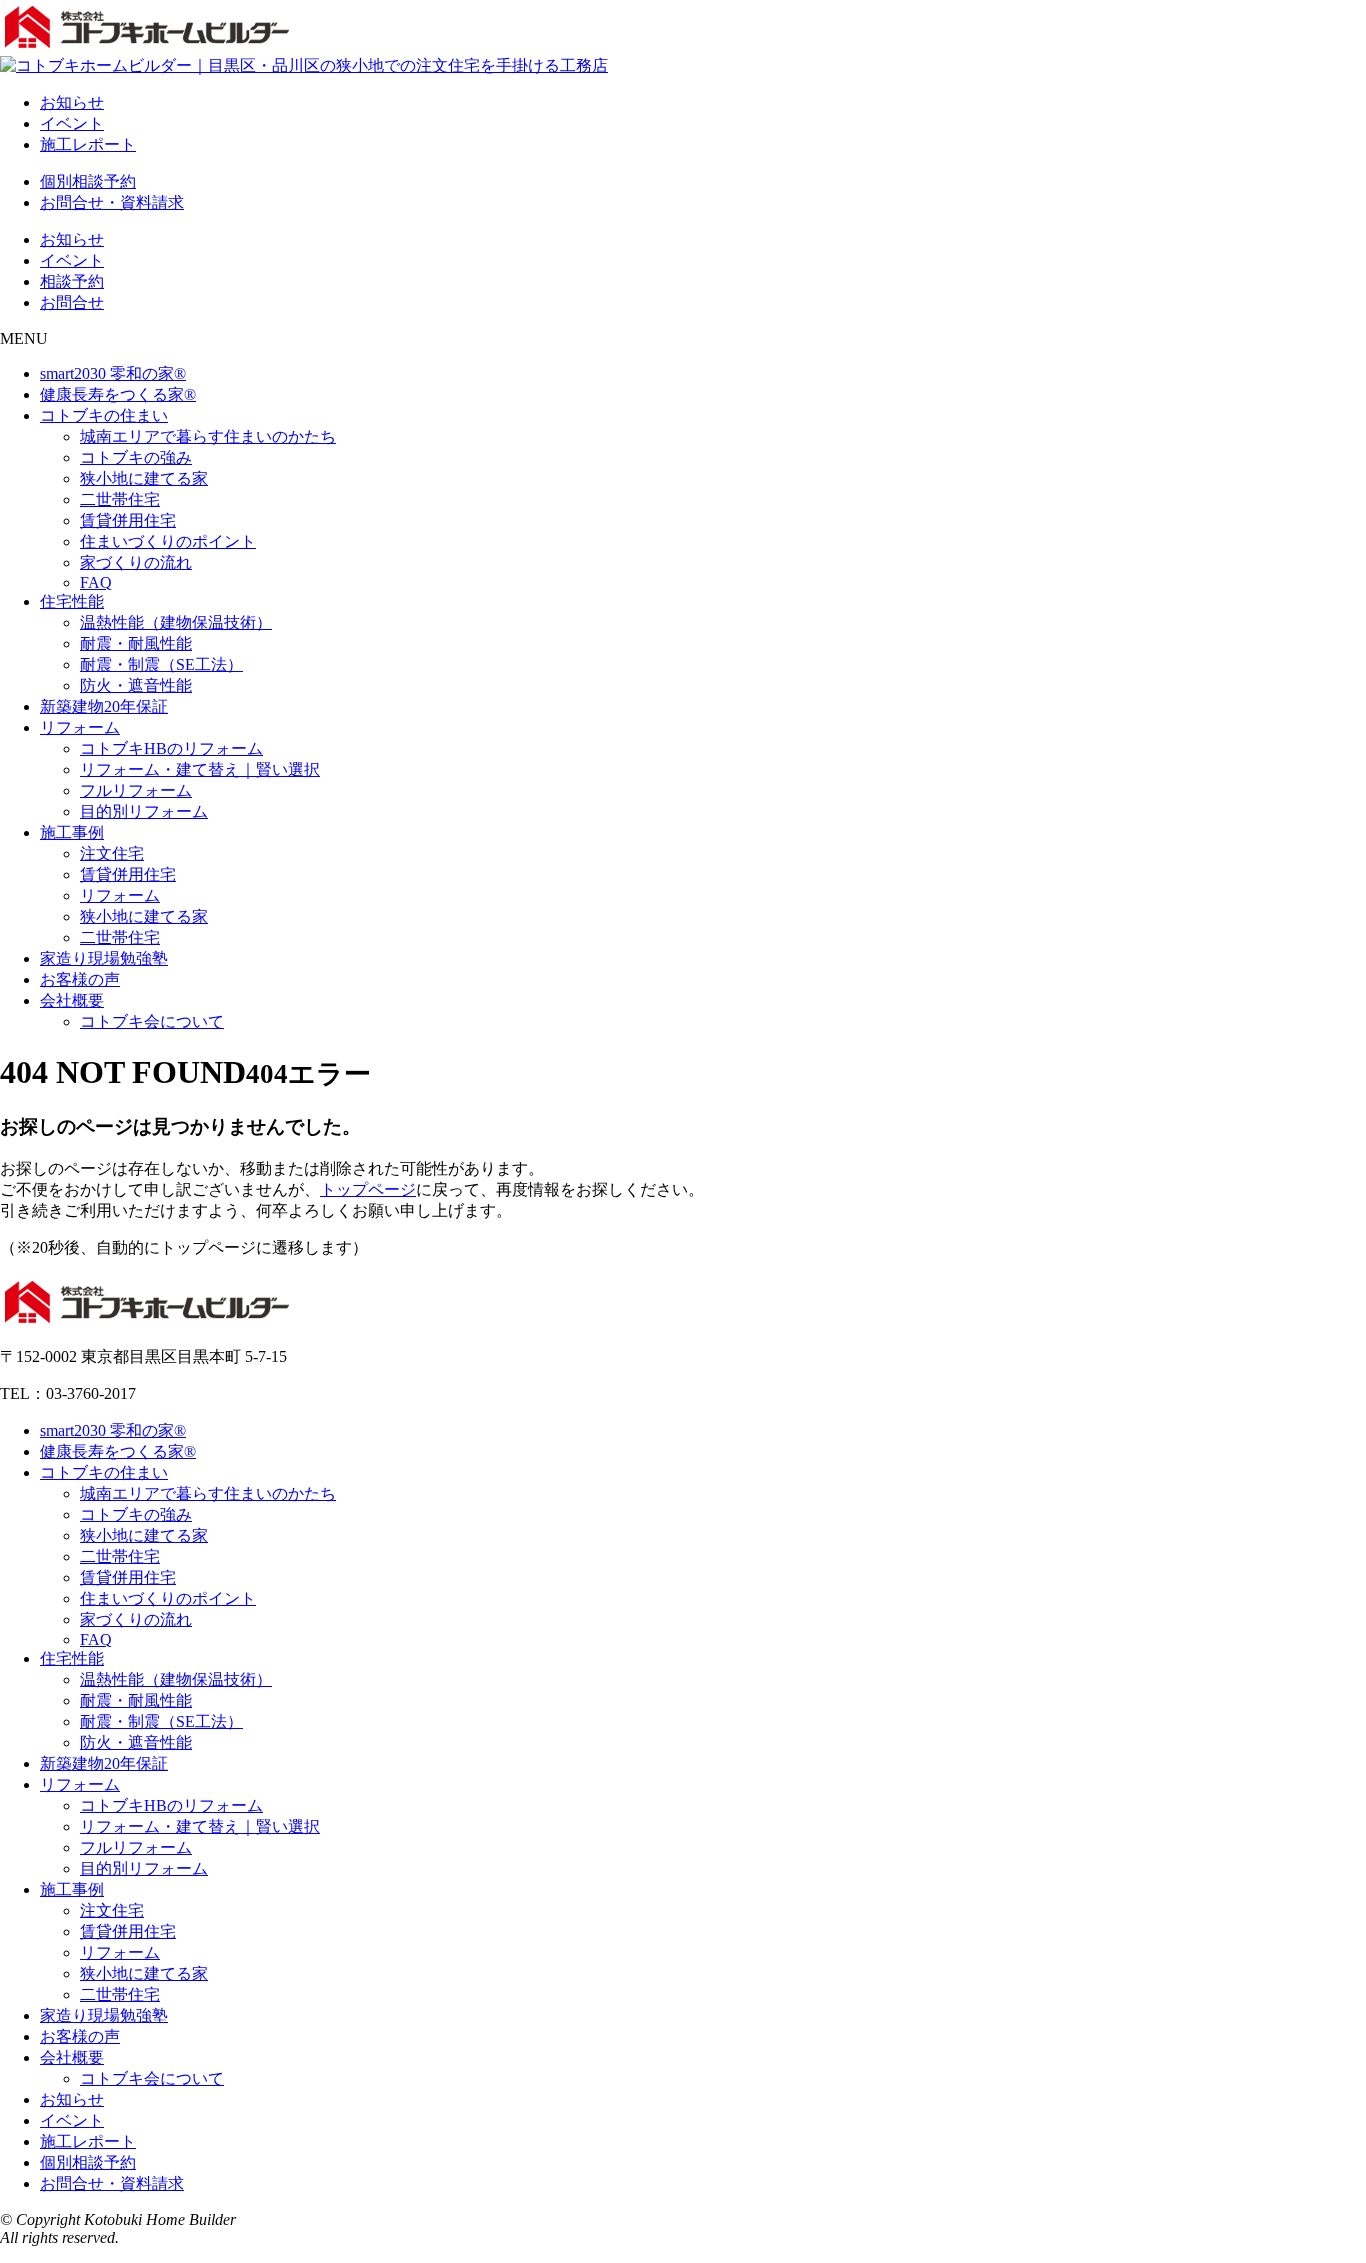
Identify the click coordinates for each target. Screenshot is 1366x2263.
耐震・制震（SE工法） (161, 664)
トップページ (368, 1189)
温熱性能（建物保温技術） (176, 622)
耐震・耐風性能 (136, 643)
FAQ (96, 582)
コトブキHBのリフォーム (171, 748)
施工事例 (72, 832)
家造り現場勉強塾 (104, 958)
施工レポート (88, 144)
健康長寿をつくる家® (118, 394)
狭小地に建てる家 (144, 478)
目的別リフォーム (144, 811)
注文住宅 (112, 853)
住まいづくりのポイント (168, 541)
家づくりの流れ (136, 562)
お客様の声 (80, 979)
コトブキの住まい (104, 415)
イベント (72, 123)
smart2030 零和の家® (113, 373)
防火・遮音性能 (136, 685)
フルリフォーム (136, 790)
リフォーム (80, 727)
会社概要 (72, 1000)
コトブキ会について (152, 1021)
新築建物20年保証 (104, 706)
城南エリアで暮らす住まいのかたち (208, 436)
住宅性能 (72, 601)
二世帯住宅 (120, 499)
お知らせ (72, 102)
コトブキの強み (136, 457)
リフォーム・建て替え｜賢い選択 (200, 769)
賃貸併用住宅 (128, 520)
